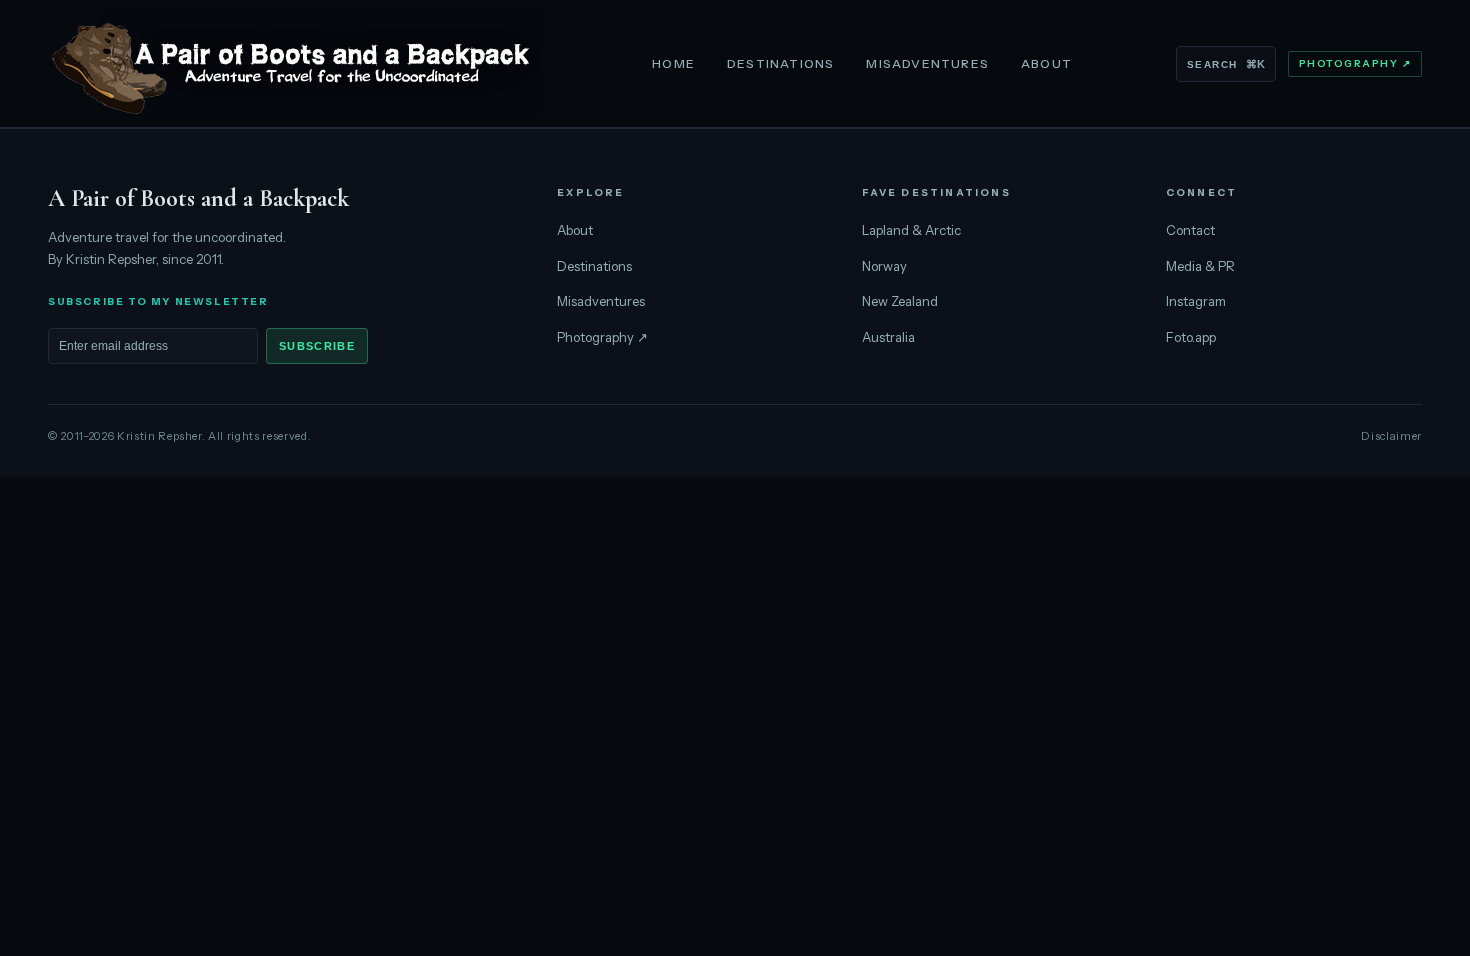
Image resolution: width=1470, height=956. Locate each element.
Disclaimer (1391, 436)
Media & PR (1200, 266)
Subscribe (317, 346)
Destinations (780, 63)
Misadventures (927, 63)
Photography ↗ (1355, 63)
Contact (1190, 230)
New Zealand (900, 301)
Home (673, 63)
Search (1225, 64)
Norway (884, 266)
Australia (888, 337)
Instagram (1196, 301)
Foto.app (1191, 337)
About (1046, 63)
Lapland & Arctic (911, 230)
